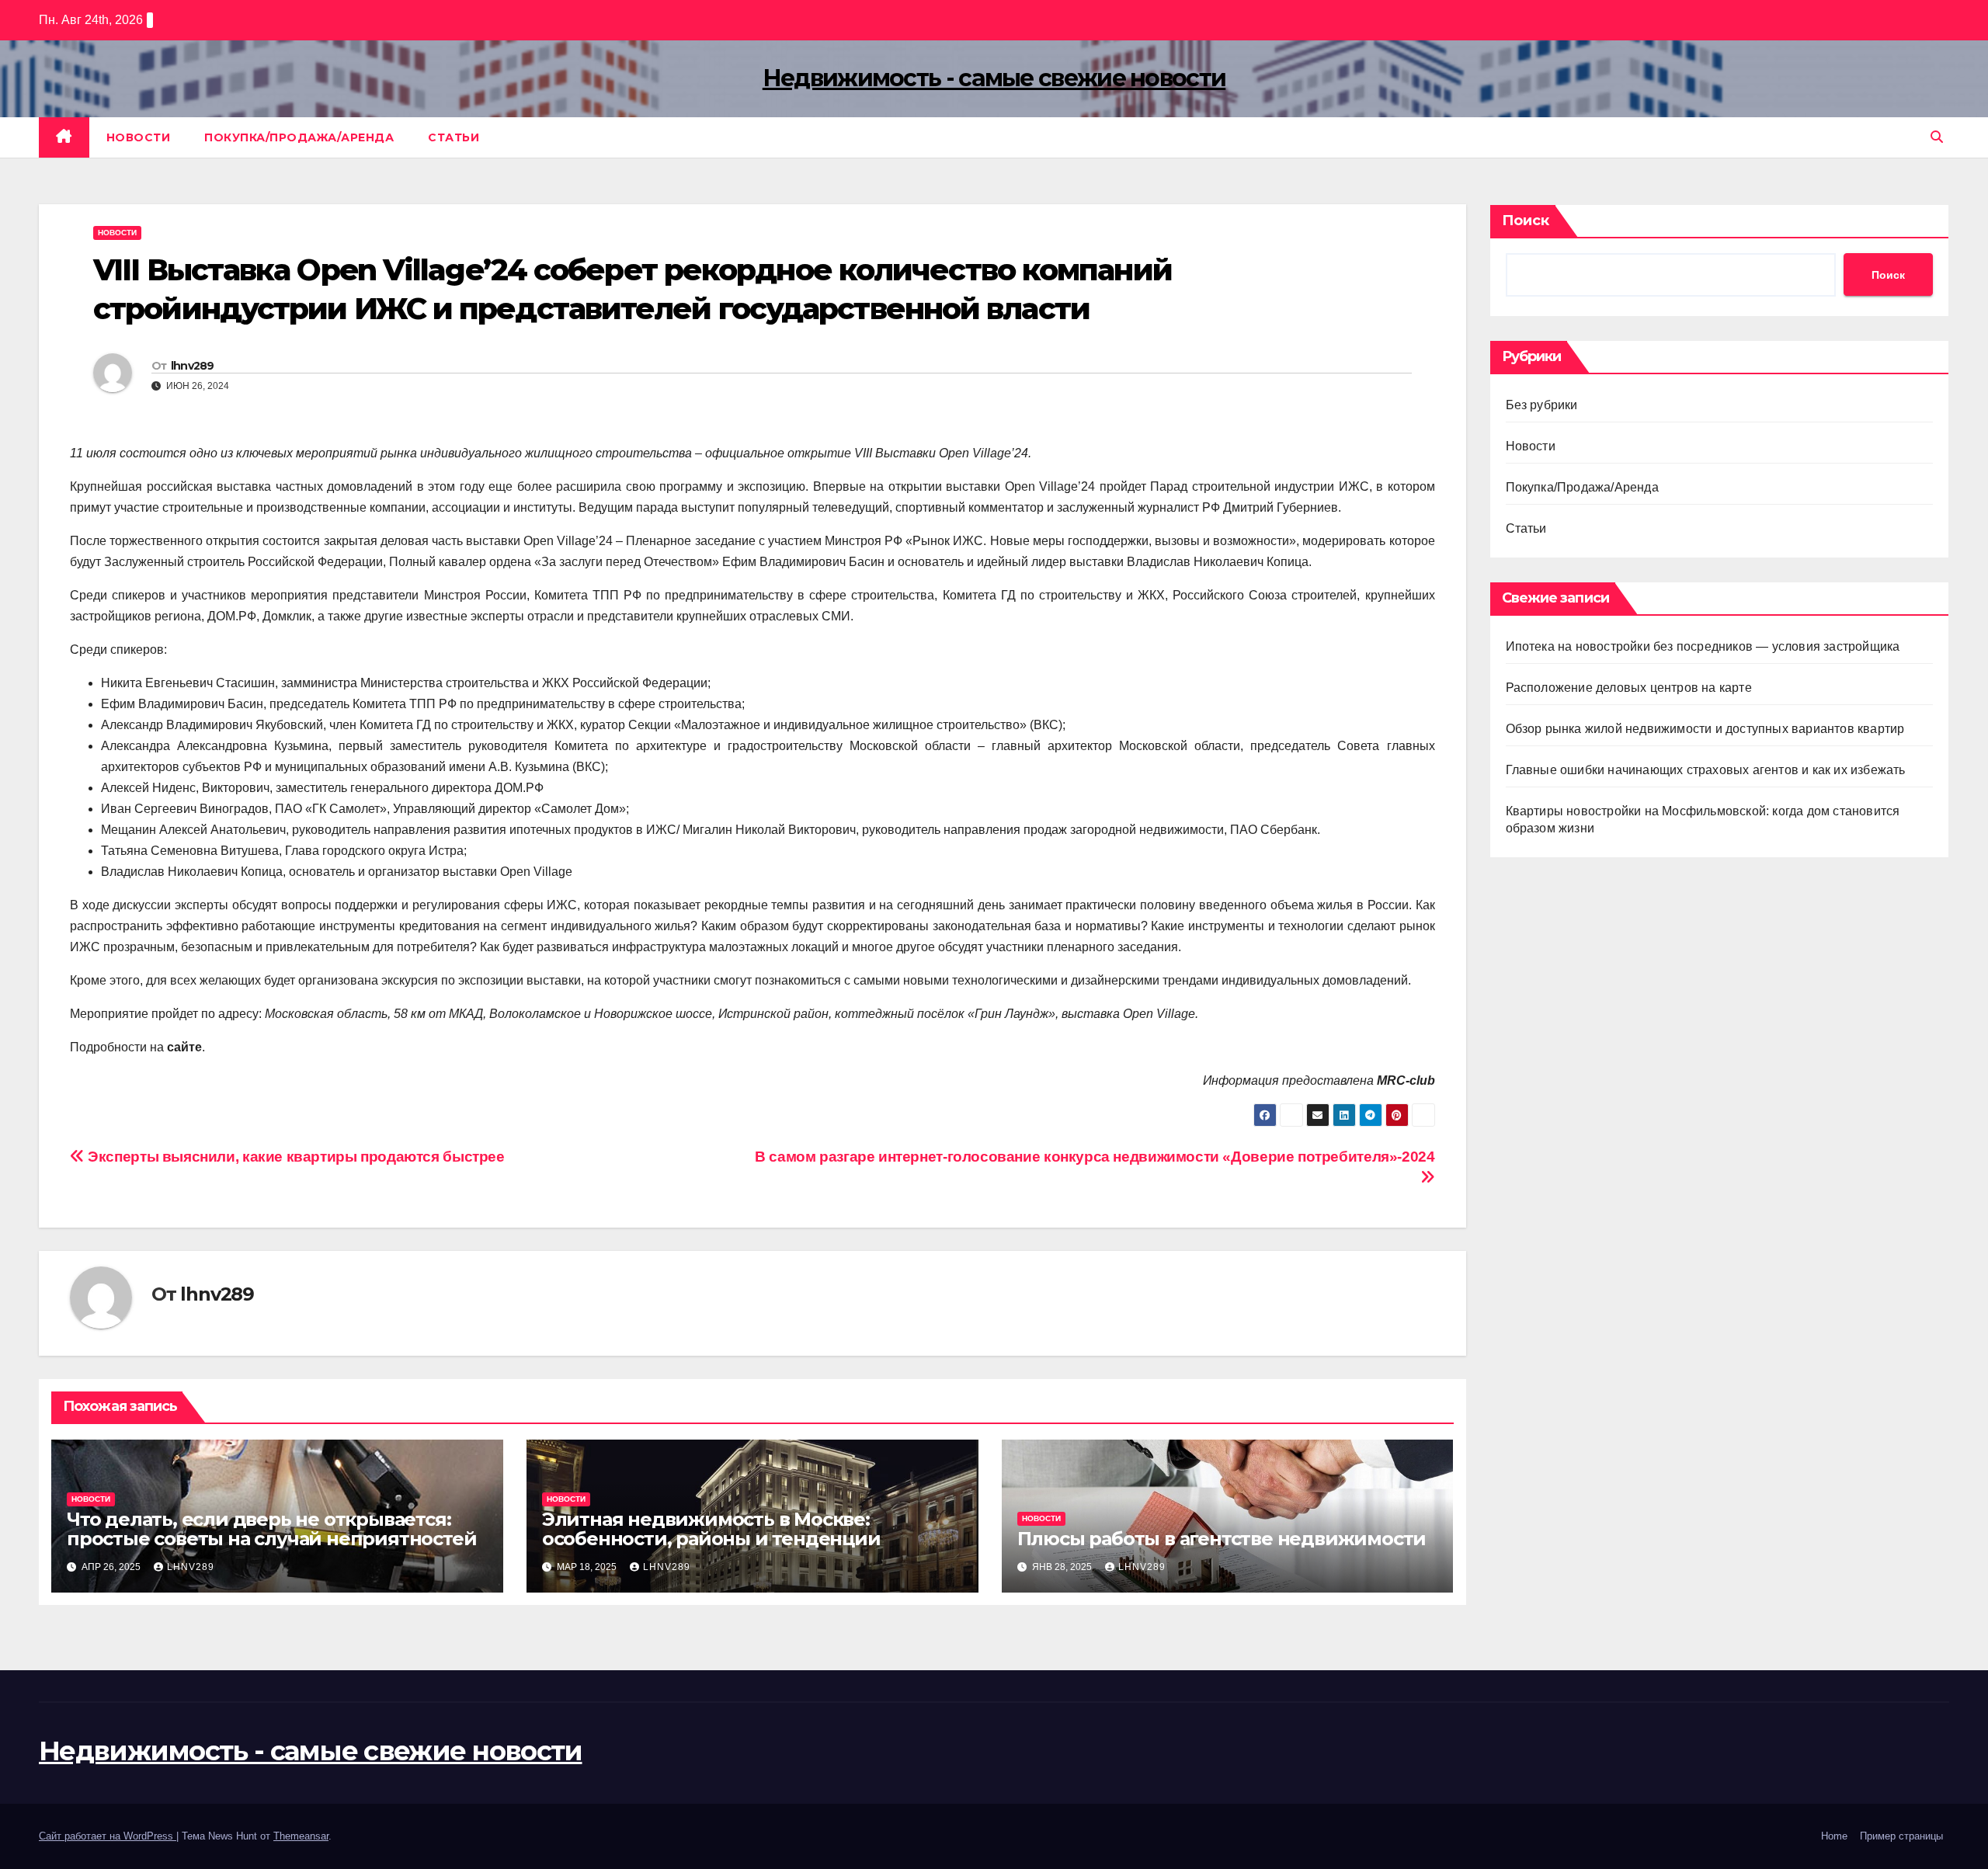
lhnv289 (193, 366)
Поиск (1526, 221)
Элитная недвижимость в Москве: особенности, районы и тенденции (711, 1529)
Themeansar (301, 1836)
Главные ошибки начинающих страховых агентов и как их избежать (1706, 770)
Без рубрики (1542, 405)
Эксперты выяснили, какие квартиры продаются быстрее (295, 1157)
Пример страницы (1901, 1836)
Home (1834, 1836)
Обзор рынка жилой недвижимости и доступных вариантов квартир (1705, 729)
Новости (139, 137)
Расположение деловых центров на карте (1629, 688)
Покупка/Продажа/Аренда (299, 137)
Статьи (454, 137)
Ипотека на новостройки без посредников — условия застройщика (1703, 646)
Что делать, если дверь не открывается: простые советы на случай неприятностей (271, 1529)
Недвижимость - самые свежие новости (994, 78)
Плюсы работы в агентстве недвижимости (1222, 1539)
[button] (1937, 137)
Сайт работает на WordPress (108, 1836)
